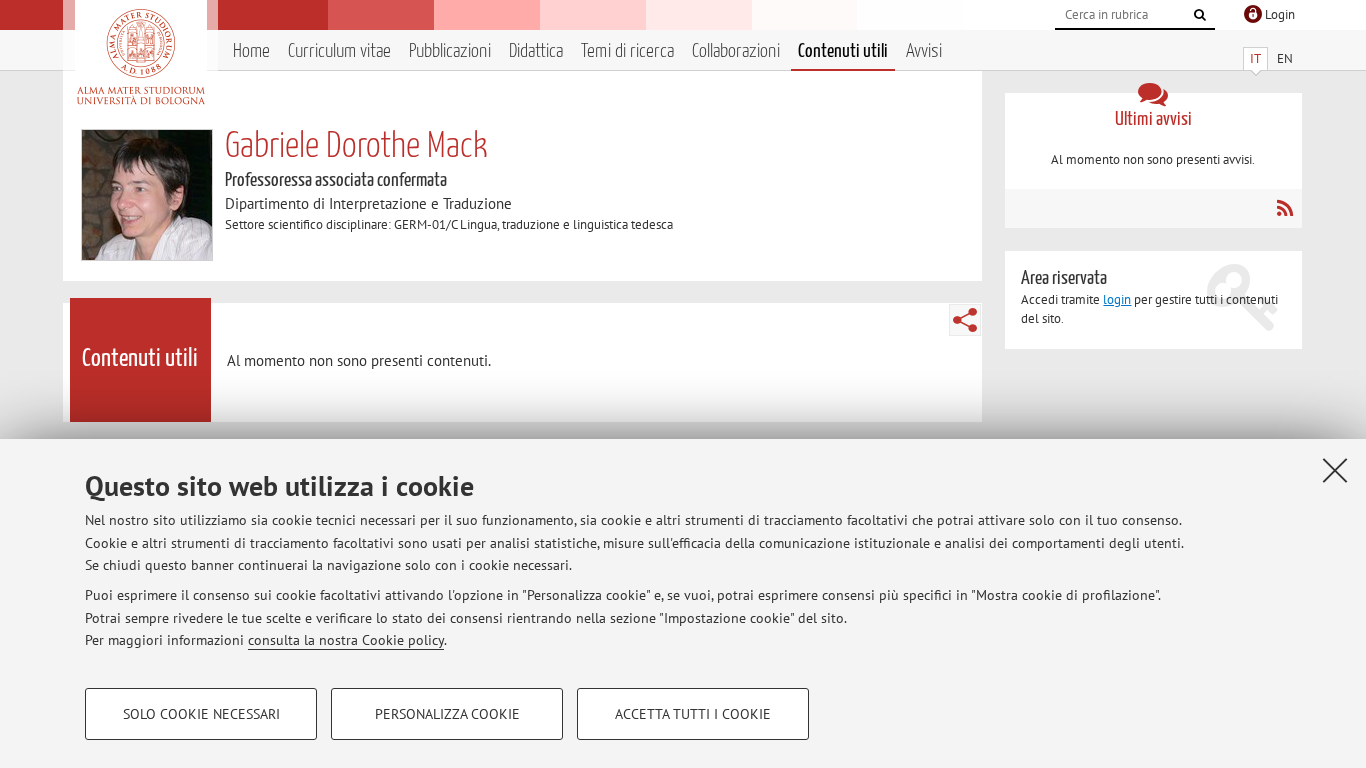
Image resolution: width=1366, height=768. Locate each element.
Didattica (536, 51)
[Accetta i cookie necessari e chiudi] (1335, 470)
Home (251, 51)
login (1117, 299)
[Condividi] (965, 320)
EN (1285, 58)
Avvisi (924, 51)
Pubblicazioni (450, 51)
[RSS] (1284, 208)
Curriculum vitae (339, 51)
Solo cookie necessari (201, 714)
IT (1255, 58)
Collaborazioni (736, 51)
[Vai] (1200, 15)
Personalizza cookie (447, 714)
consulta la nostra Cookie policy (346, 640)
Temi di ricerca (627, 51)
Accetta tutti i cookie (693, 714)
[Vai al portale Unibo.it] (140, 57)
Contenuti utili (843, 51)
